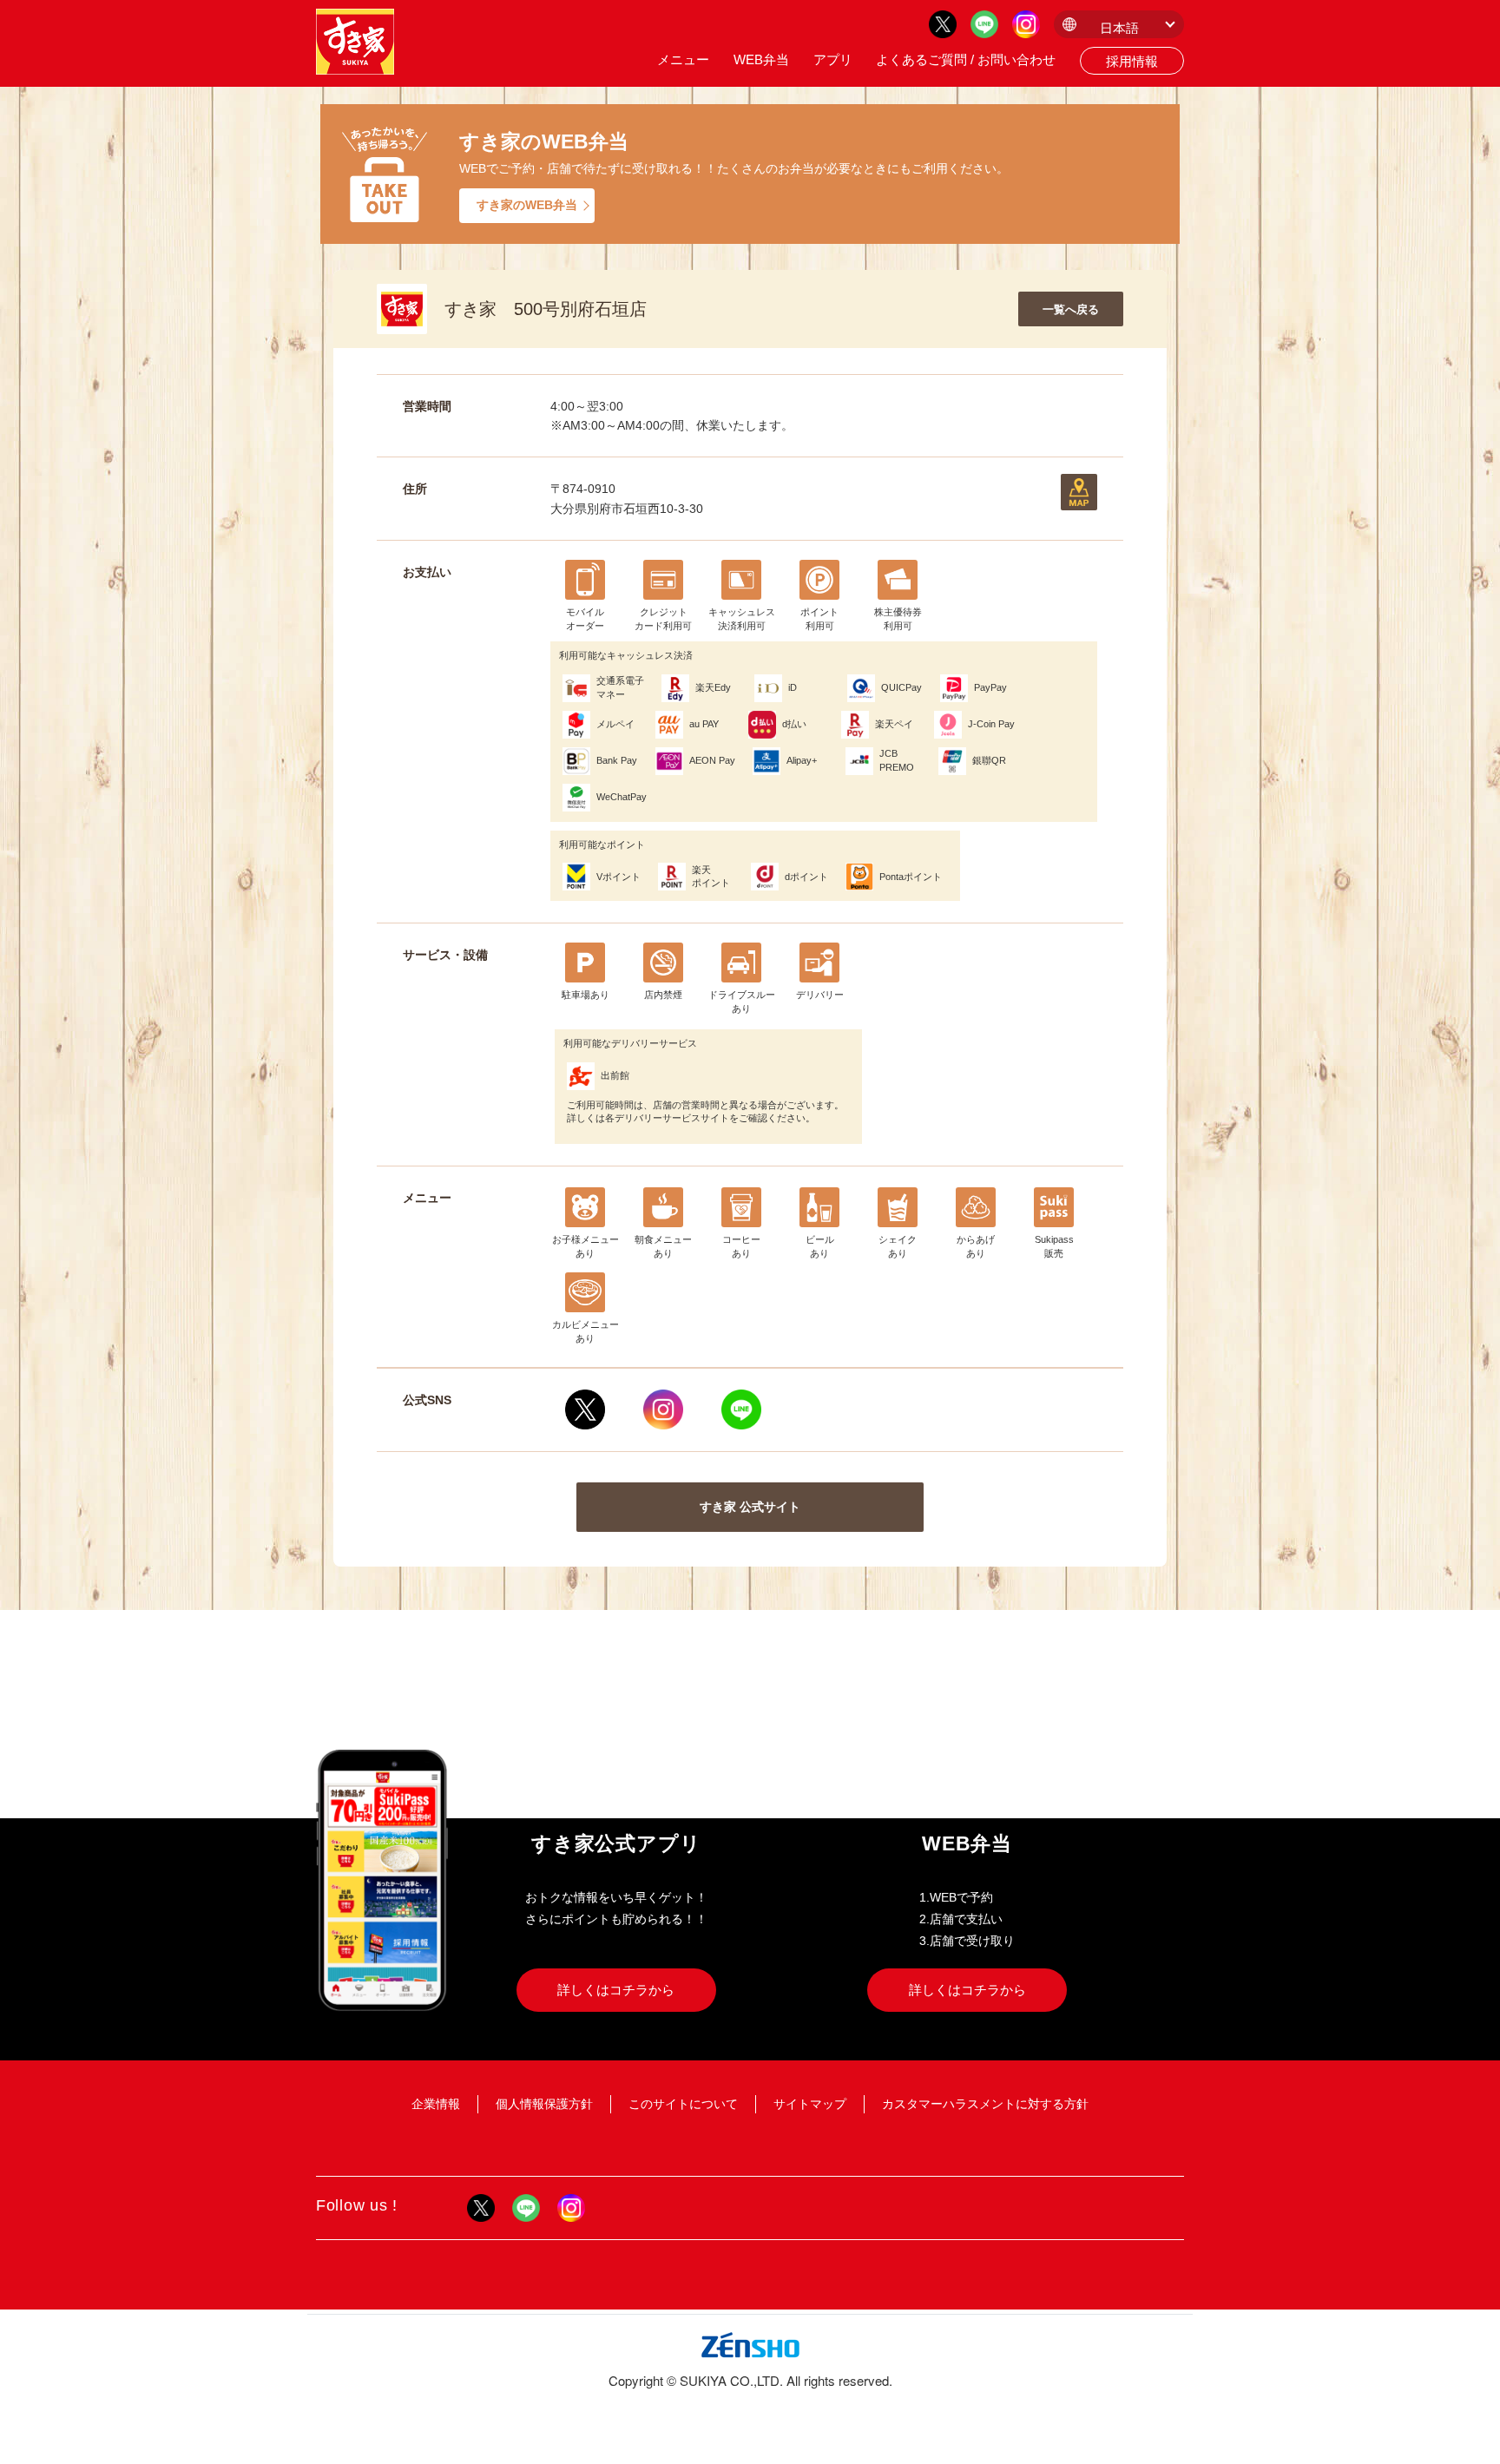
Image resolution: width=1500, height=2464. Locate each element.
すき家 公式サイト (750, 1507)
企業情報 (436, 2104)
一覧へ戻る (1071, 309)
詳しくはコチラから (616, 1990)
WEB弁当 (761, 59)
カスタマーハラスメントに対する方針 (985, 2104)
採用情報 (1132, 61)
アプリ (833, 59)
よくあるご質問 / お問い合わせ (966, 59)
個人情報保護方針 (544, 2104)
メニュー (683, 59)
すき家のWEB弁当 (527, 205)
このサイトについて (683, 2104)
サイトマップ (810, 2104)
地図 (1079, 492)
